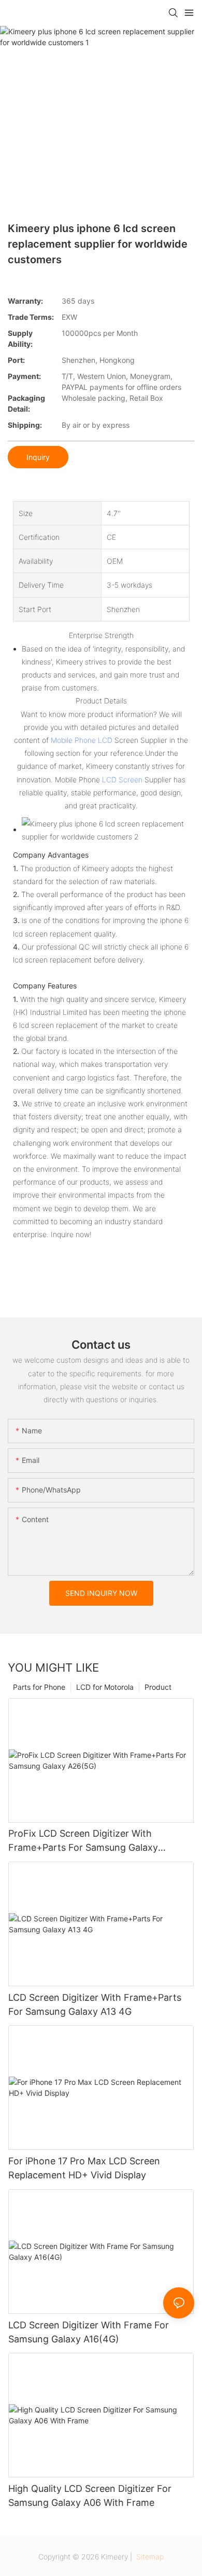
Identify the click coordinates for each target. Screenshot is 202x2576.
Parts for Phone (39, 1687)
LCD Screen (122, 779)
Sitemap (149, 2557)
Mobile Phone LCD (82, 740)
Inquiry (38, 457)
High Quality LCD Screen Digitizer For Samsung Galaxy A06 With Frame (90, 2496)
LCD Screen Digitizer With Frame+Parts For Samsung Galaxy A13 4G (95, 2004)
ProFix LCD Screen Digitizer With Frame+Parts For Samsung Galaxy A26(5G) (83, 1841)
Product (158, 1687)
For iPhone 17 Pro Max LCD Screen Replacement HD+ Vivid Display (84, 2168)
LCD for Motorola (105, 1687)
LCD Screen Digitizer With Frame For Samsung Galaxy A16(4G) (89, 2332)
